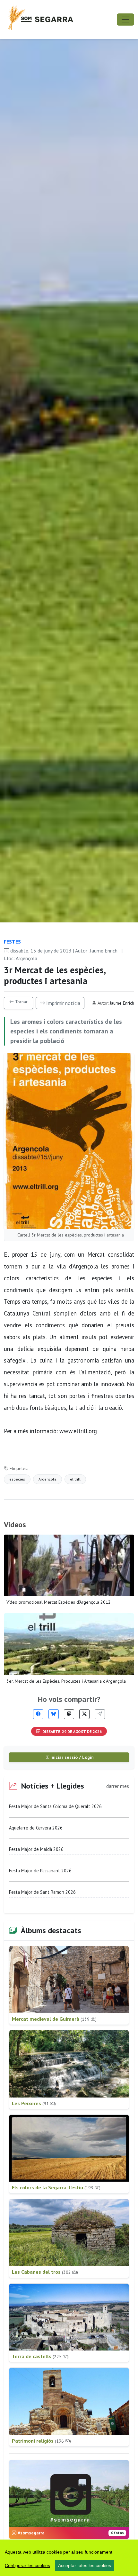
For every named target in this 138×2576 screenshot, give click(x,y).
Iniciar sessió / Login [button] (71, 1757)
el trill (75, 1479)
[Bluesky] (54, 1714)
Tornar (21, 1002)
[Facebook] (38, 1714)
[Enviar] (100, 1714)
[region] (69, 2558)
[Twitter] (84, 1714)
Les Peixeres (34, 2103)
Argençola (47, 1479)
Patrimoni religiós (41, 2441)
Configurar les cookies (27, 2565)
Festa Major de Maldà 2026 (36, 1849)
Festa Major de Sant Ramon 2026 (42, 1892)
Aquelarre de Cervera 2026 (36, 1828)
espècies (17, 1479)
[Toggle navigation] (125, 20)
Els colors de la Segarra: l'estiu (56, 2187)
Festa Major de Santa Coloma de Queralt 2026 (55, 1806)
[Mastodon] (69, 1714)
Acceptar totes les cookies (85, 2565)
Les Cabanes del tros (45, 2272)
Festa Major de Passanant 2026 (40, 1871)
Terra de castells (40, 2356)
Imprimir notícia (63, 1003)
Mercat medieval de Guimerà (54, 2019)
